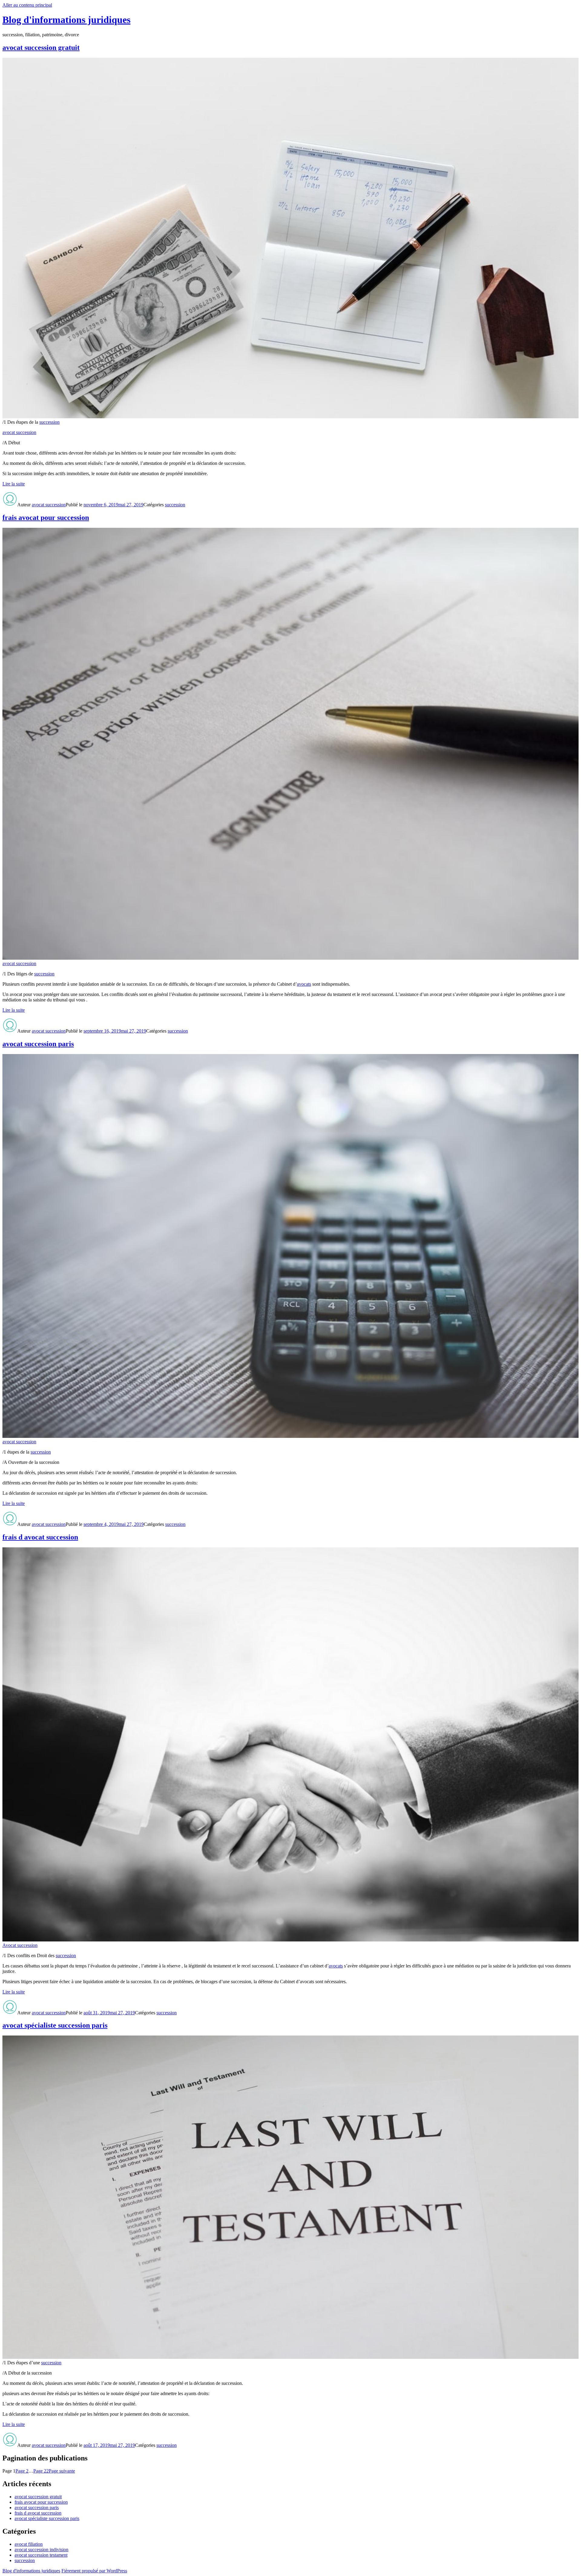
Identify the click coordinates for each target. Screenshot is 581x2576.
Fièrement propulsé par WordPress (94, 2571)
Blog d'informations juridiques (66, 20)
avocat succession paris (38, 1044)
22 (41, 2471)
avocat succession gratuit (41, 47)
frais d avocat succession (40, 1537)
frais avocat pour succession (46, 517)
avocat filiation (29, 2544)
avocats (304, 984)
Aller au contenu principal (27, 5)
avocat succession (19, 432)
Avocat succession (20, 1945)
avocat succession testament (41, 2555)
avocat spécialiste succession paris (55, 2025)
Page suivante (62, 2471)
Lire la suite (14, 484)
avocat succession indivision (41, 2550)
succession (49, 422)
